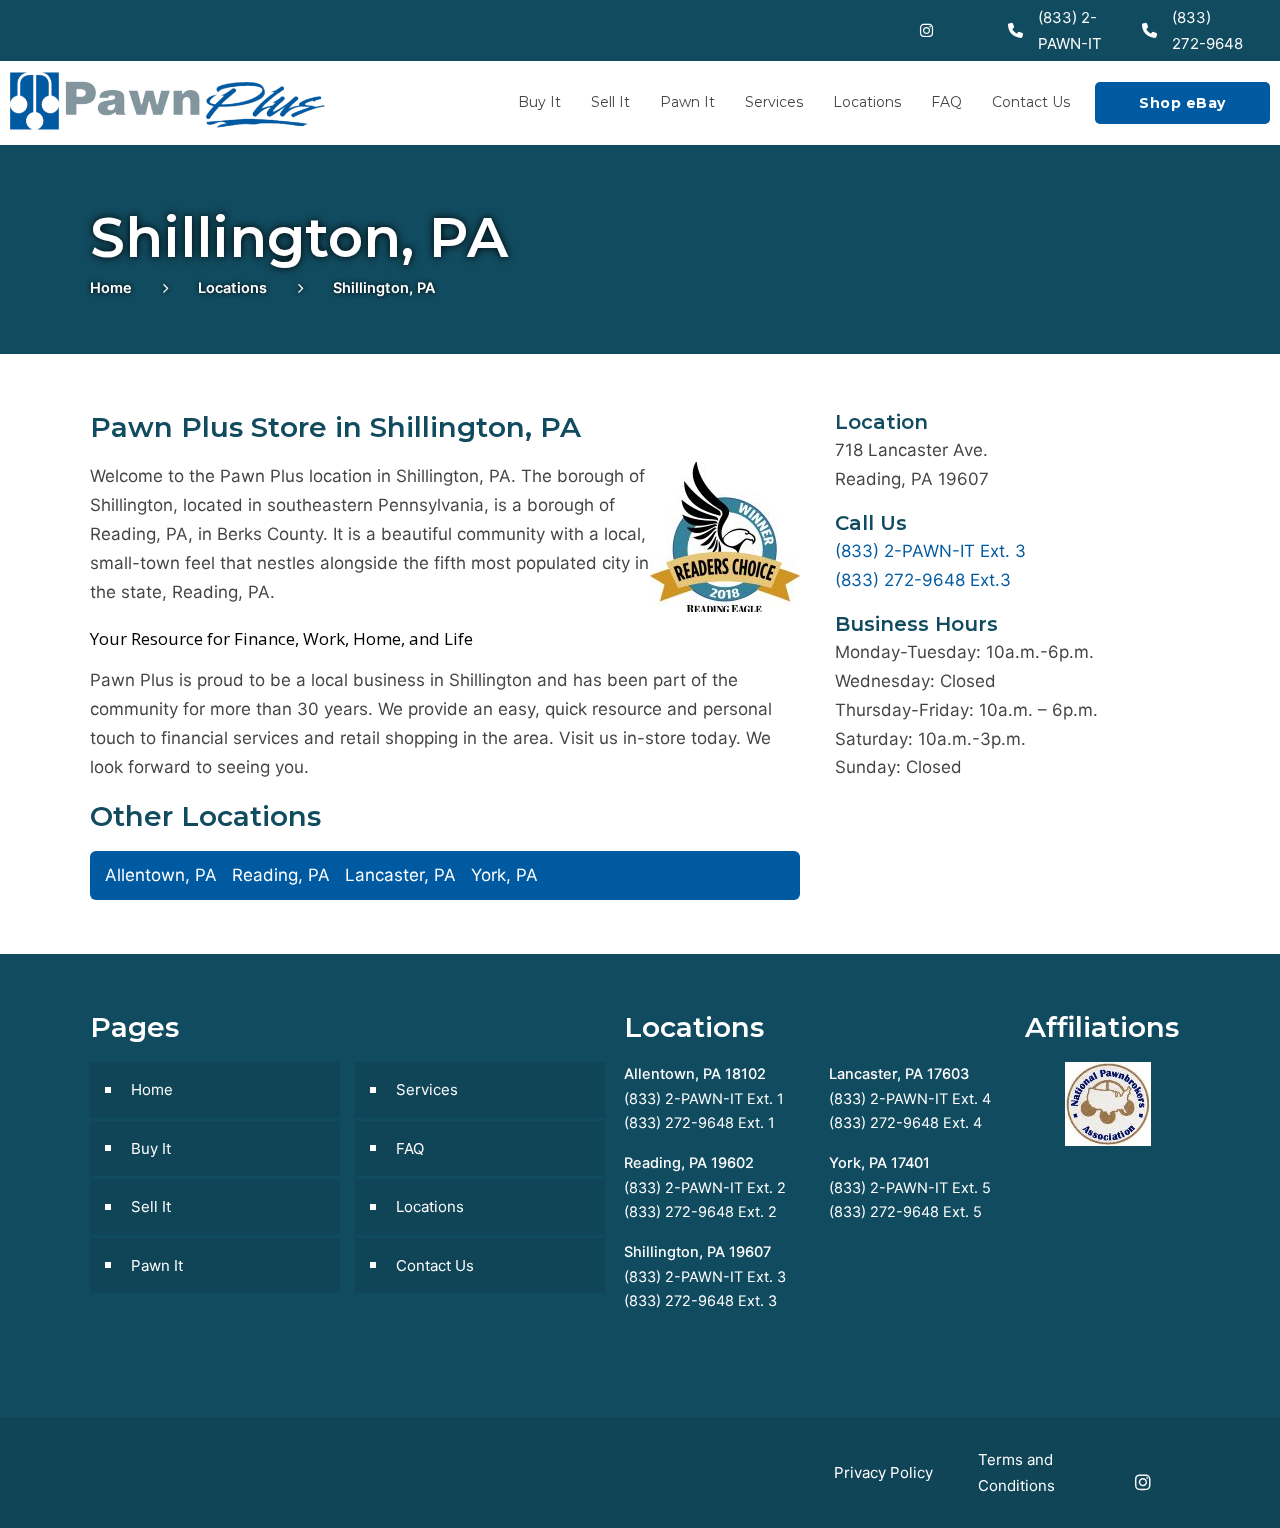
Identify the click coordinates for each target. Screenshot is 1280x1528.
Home (111, 288)
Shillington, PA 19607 (697, 1252)
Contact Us (1031, 102)
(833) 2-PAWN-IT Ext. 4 (910, 1099)
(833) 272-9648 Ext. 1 (699, 1123)
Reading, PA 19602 (689, 1163)
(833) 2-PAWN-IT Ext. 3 (930, 551)
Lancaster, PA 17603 (899, 1074)
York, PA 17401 (879, 1163)
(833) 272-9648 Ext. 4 (905, 1123)
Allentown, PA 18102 (695, 1074)
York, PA (504, 875)
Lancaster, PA (400, 875)
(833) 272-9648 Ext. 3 (700, 1301)
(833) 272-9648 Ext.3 (923, 580)
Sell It (610, 102)
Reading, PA (281, 875)
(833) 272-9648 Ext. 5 (905, 1212)
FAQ (946, 102)
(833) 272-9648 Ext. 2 (700, 1212)
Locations (867, 102)
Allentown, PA (161, 875)
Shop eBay (1182, 103)
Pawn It (687, 102)
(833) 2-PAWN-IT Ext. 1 (704, 1099)
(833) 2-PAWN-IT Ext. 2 (705, 1188)
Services (774, 102)
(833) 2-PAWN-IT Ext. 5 (910, 1188)
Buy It (539, 102)
